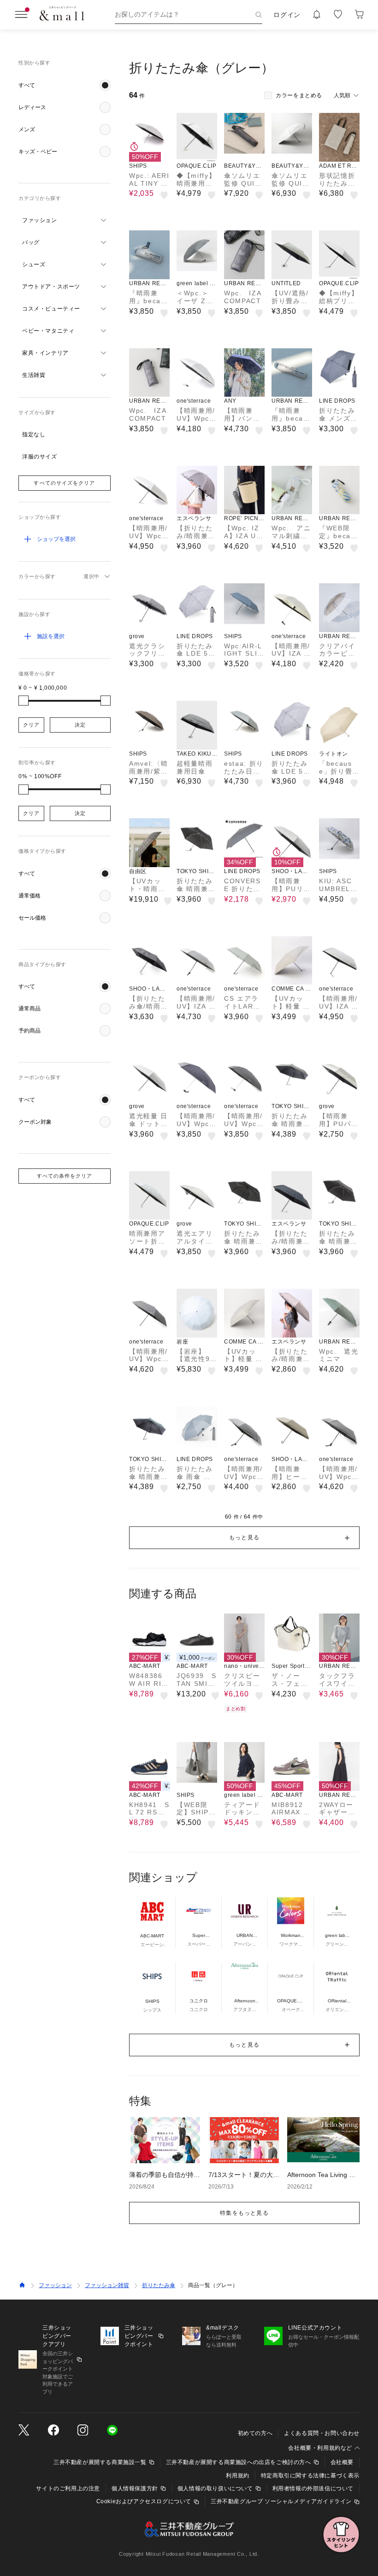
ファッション (55, 2285)
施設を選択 (51, 636)
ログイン (287, 15)
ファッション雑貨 (107, 2285)
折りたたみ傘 (159, 2285)
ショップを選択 (56, 539)
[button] (65, 85)
